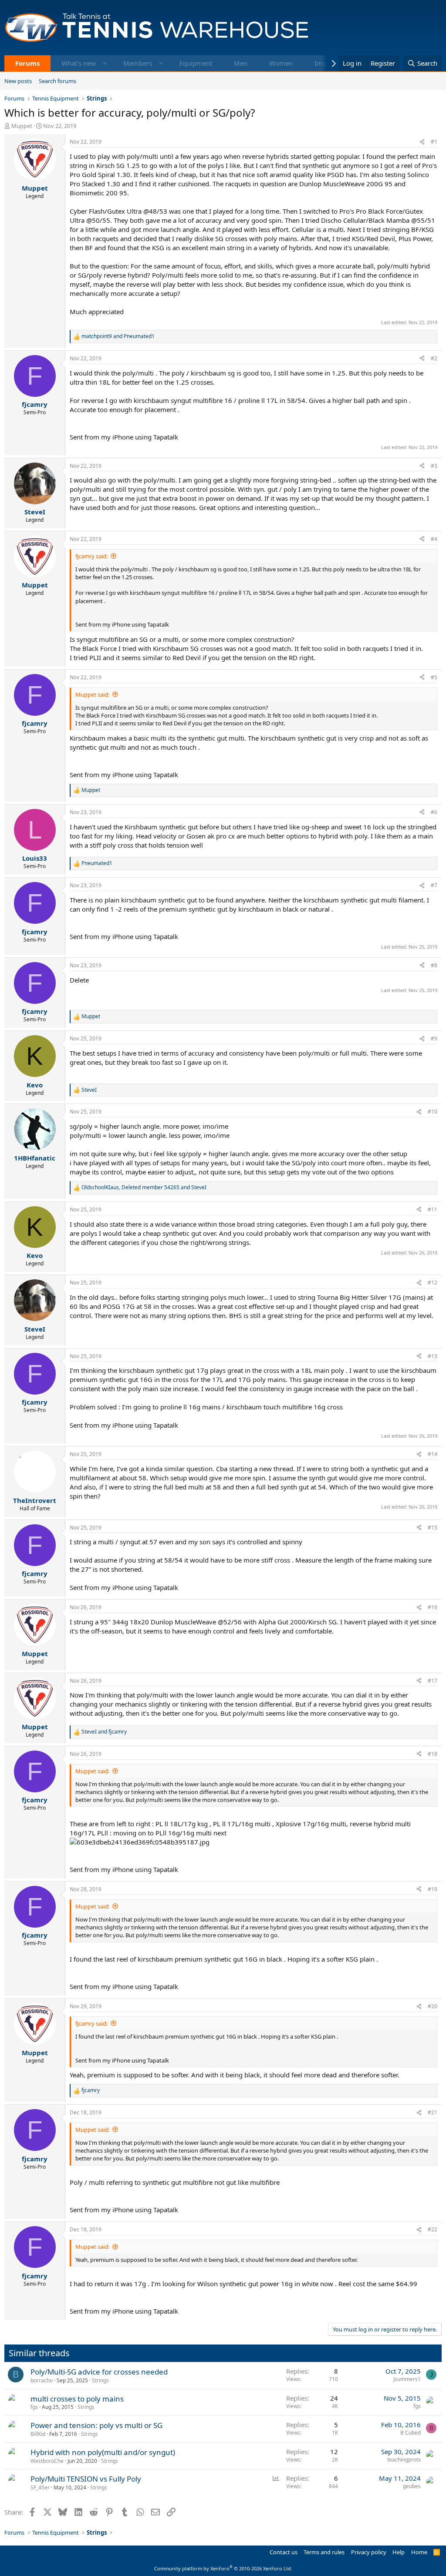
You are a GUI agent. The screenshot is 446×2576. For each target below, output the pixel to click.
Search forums (57, 81)
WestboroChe (47, 2461)
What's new (79, 63)
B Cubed (411, 2433)
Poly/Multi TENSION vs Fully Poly (86, 2479)
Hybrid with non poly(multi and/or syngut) (103, 2452)
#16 (432, 1607)
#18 (432, 1754)
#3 (434, 466)
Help (399, 2552)
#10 (432, 1112)
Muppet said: (92, 694)
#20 (432, 2006)
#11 (432, 1209)
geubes (412, 2486)
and (118, 336)
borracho (42, 2380)
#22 (432, 2229)
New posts (18, 81)
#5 (434, 677)
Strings (100, 2380)
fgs (34, 2407)
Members (138, 63)
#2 (434, 358)
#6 (434, 812)
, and (144, 1187)
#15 (432, 1528)
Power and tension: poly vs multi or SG (96, 2425)
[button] (105, 63)
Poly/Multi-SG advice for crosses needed (99, 2372)
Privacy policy (369, 2552)
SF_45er (40, 2487)
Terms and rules (324, 2552)
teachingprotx (404, 2460)
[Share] (422, 142)
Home (419, 2552)
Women (281, 63)
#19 (432, 1889)
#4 (434, 539)
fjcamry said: (91, 556)
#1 (434, 142)
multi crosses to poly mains (77, 2399)
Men (241, 63)
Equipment (196, 63)
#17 (432, 1681)
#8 (434, 965)
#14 (432, 1454)
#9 (434, 1038)
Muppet (22, 126)
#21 (432, 2112)
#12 (432, 1283)
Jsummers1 (407, 2379)
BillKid (38, 2434)
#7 (434, 885)
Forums (27, 63)
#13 (432, 1356)
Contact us (284, 2552)
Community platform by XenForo (223, 2568)
